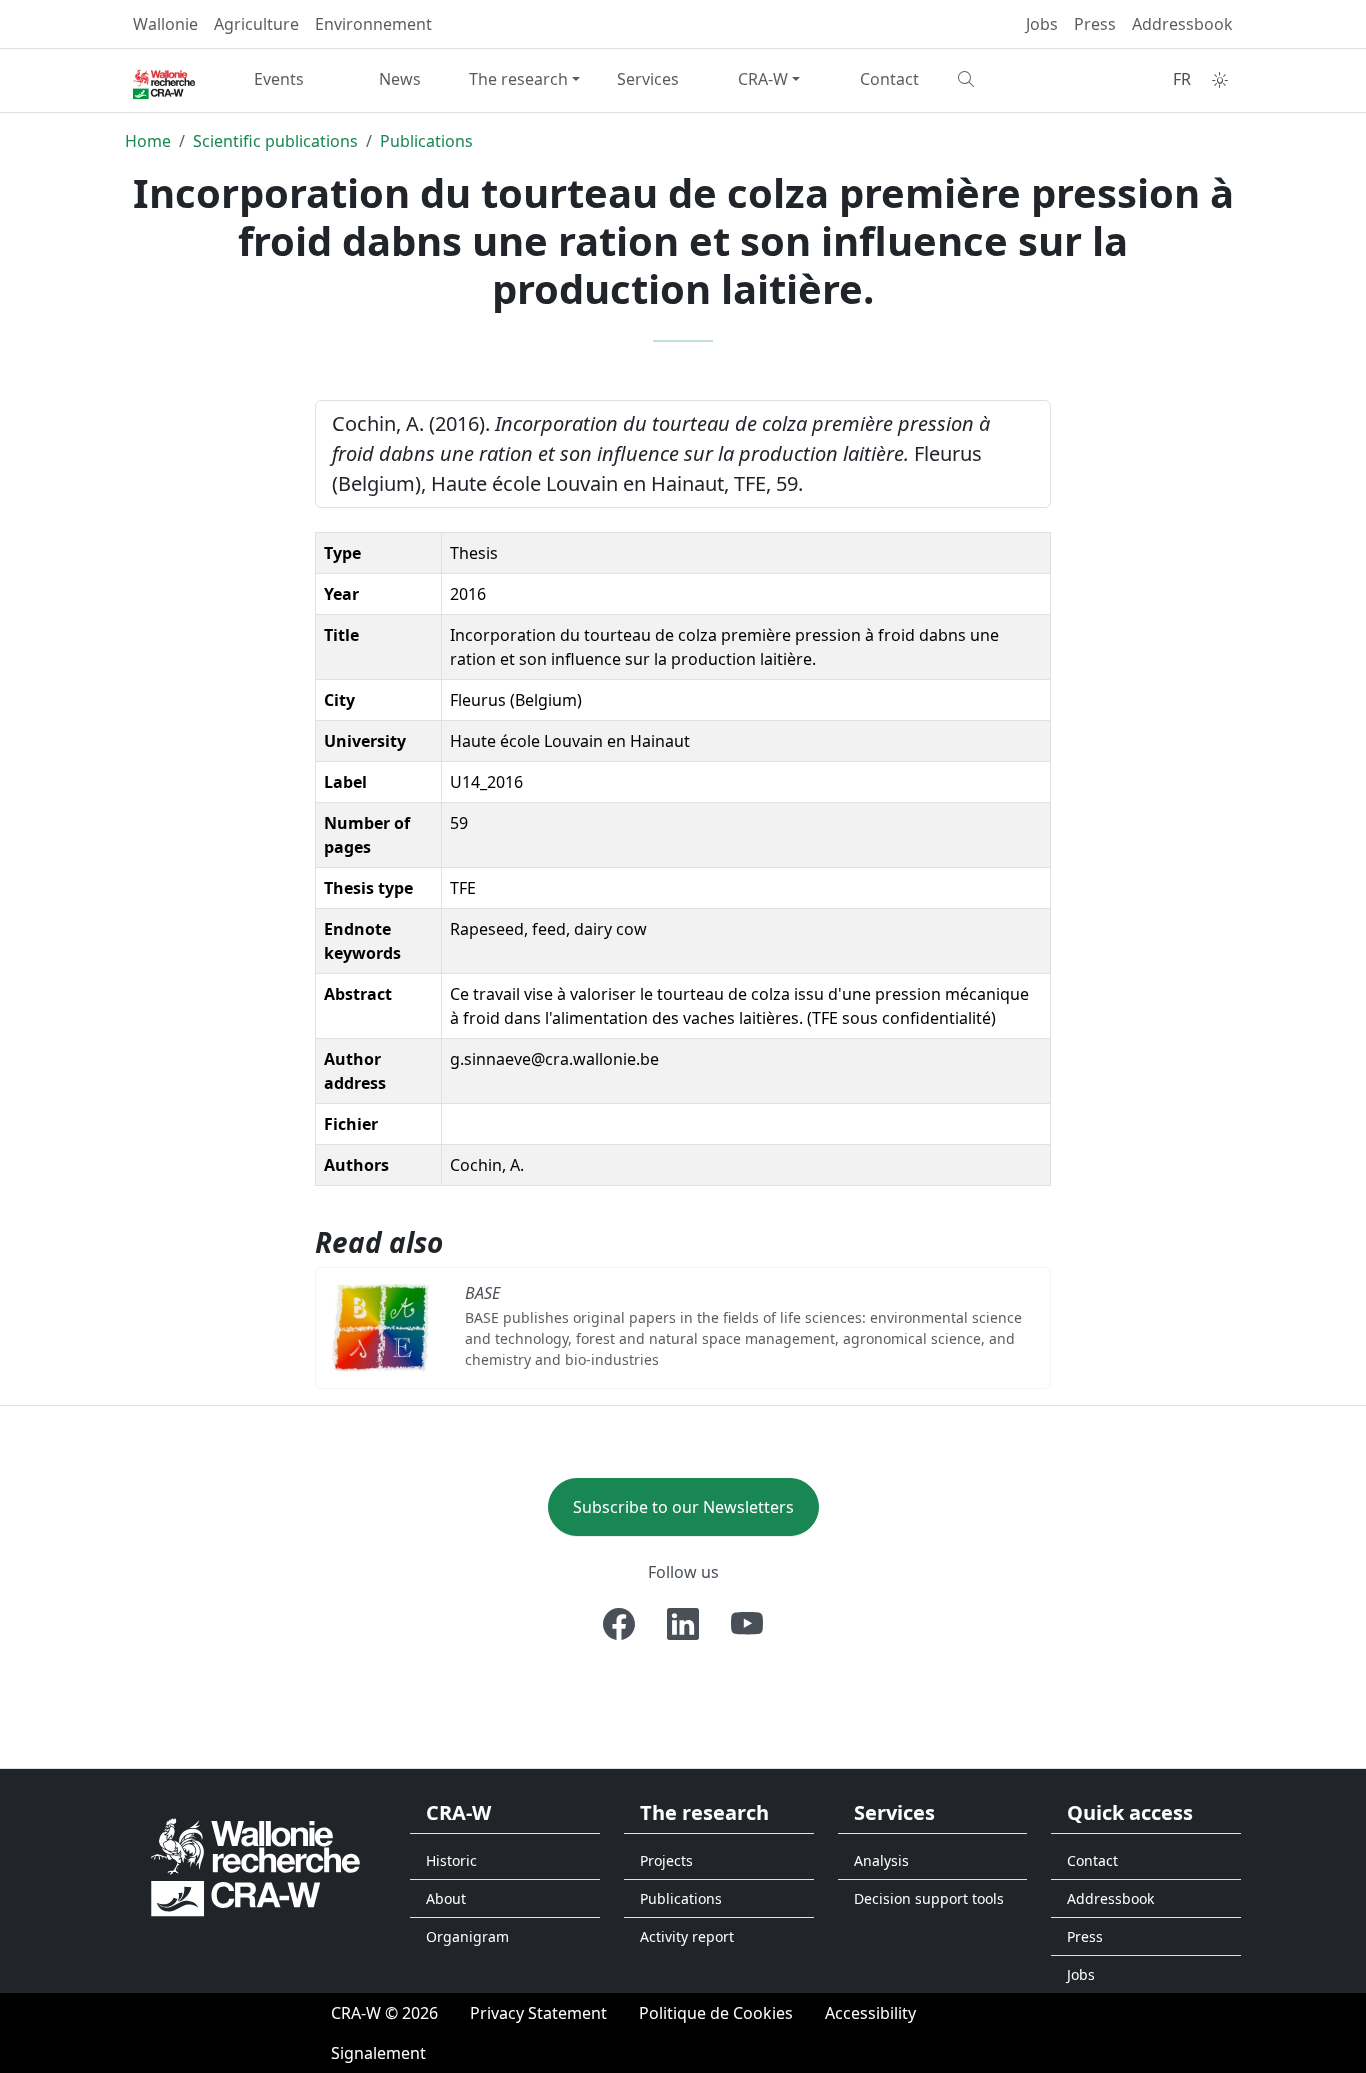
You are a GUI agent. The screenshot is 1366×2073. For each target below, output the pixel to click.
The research (518, 79)
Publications (426, 141)
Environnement (373, 24)
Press (1095, 24)
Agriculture (256, 24)
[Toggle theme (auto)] (1220, 80)
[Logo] (255, 1866)
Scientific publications (275, 141)
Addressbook (1182, 24)
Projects (666, 1860)
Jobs (1042, 24)
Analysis (881, 1860)
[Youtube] (747, 1624)
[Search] (1010, 79)
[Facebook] (619, 1624)
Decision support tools (929, 1898)
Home (148, 141)
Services (648, 79)
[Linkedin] (683, 1624)
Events (279, 79)
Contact (889, 79)
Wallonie (165, 24)
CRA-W (763, 79)
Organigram (467, 1936)
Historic (451, 1860)
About (446, 1898)
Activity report (687, 1936)
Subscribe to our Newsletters (683, 1507)
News (400, 79)
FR (1182, 79)
